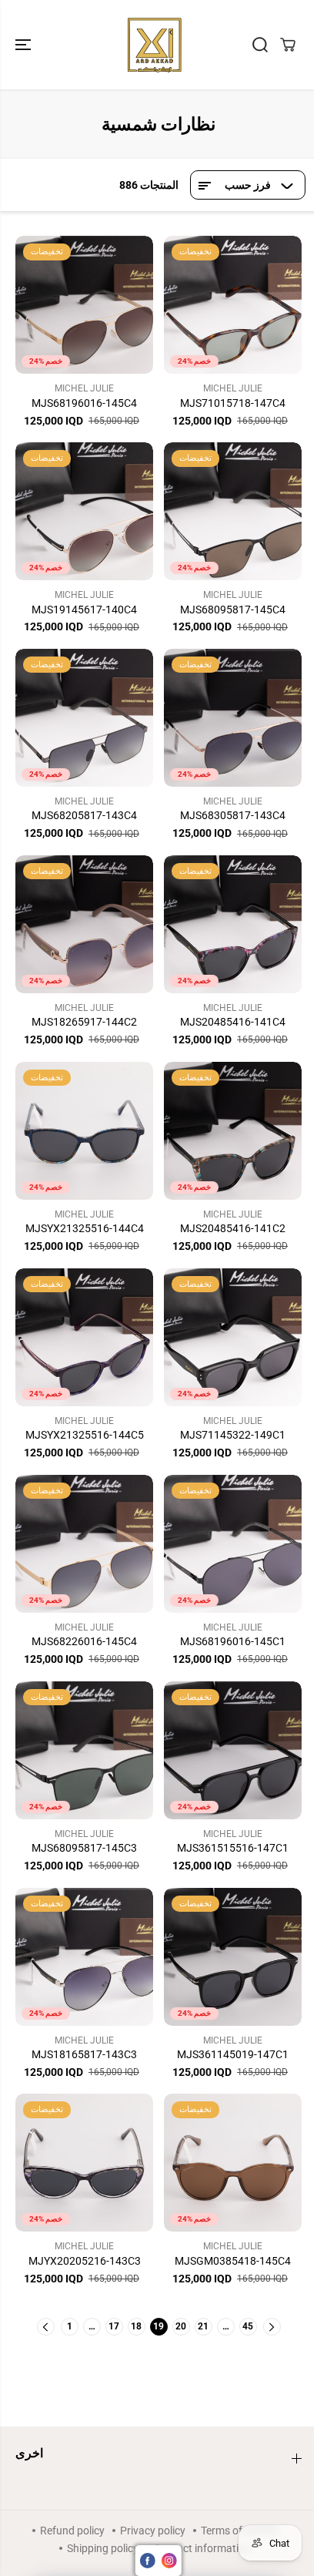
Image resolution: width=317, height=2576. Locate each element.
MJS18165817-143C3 (84, 2054)
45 (248, 2326)
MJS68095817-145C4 (233, 610)
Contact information (202, 2548)
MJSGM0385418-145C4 (233, 2261)
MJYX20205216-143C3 (85, 2261)
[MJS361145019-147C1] (233, 1957)
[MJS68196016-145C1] (233, 1544)
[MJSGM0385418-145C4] (233, 2163)
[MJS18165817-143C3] (84, 1957)
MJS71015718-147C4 (233, 403)
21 (203, 2326)
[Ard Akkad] (155, 45)
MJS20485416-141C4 (233, 1022)
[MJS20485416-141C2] (233, 1131)
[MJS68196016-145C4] (84, 305)
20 (181, 2326)
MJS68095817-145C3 (84, 1848)
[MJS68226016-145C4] (84, 1544)
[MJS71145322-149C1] (233, 1337)
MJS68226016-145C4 (84, 1641)
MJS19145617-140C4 (84, 610)
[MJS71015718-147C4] (233, 305)
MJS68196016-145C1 (233, 1641)
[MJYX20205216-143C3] (84, 2163)
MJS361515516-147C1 (233, 1848)
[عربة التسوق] (288, 45)
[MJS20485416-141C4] (233, 924)
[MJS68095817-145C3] (84, 1750)
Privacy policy (153, 2531)
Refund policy (72, 2531)
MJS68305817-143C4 (233, 815)
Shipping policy (103, 2548)
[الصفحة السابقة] (46, 2327)
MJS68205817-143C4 (84, 815)
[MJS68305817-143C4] (233, 718)
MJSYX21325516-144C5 (85, 1435)
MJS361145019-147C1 (233, 2054)
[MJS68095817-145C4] (233, 511)
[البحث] (260, 45)
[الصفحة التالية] (272, 2327)
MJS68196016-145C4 (84, 403)
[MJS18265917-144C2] (84, 924)
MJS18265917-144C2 (84, 1022)
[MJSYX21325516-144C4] (84, 1131)
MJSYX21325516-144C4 (85, 1228)
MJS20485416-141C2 (233, 1228)
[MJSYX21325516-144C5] (84, 1337)
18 (136, 2326)
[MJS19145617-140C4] (84, 511)
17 (114, 2326)
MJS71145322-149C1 (233, 1435)
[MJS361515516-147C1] (233, 1750)
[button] (25, 45)
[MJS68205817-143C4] (84, 718)
